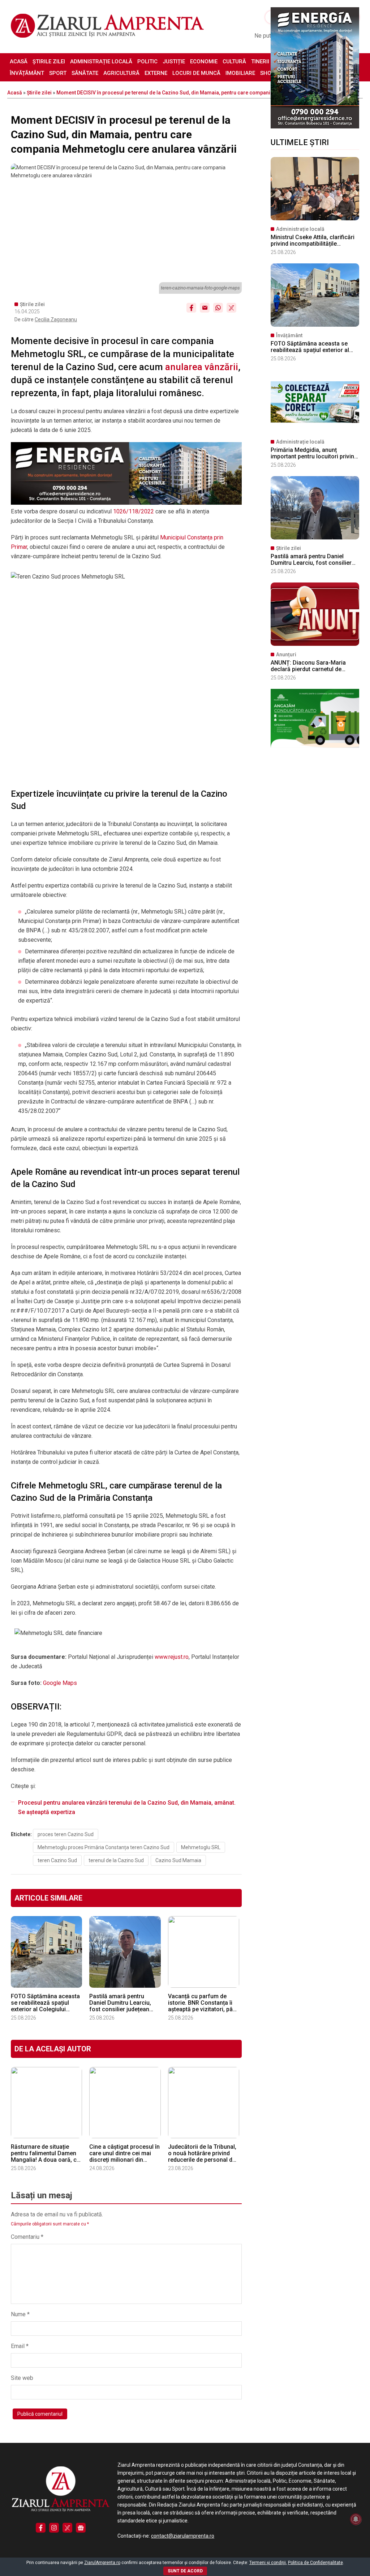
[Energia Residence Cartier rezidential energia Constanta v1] (315, 127)
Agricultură (121, 73)
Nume (20, 2314)
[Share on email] (205, 308)
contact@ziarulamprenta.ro (183, 2536)
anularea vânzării (202, 367)
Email (20, 2346)
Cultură (234, 62)
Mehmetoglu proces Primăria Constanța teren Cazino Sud (104, 1847)
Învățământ (27, 73)
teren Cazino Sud (57, 1860)
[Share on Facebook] (191, 308)
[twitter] (67, 2528)
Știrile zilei (49, 62)
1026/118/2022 (134, 511)
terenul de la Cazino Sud (116, 1860)
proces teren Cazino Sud (66, 1834)
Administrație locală (101, 62)
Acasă (19, 62)
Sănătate (85, 73)
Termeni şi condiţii (268, 2563)
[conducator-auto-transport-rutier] (315, 746)
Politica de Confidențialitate (315, 2563)
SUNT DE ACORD (185, 2571)
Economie (204, 62)
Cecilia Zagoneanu (56, 319)
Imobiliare (240, 73)
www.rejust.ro (172, 1657)
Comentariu (27, 2237)
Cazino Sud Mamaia (178, 1860)
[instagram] (54, 2528)
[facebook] (41, 2528)
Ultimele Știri (300, 142)
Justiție (174, 62)
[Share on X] (231, 308)
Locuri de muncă (196, 73)
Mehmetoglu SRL (201, 1847)
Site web (22, 2378)
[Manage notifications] (356, 2519)
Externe (156, 73)
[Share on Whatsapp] (218, 308)
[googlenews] (81, 2528)
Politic (147, 62)
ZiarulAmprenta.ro (102, 2563)
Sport (58, 73)
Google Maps (60, 1683)
